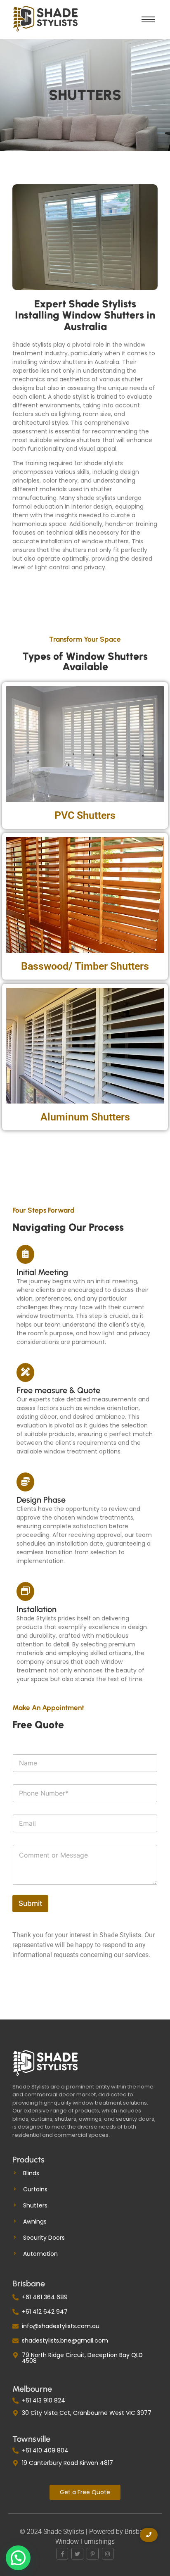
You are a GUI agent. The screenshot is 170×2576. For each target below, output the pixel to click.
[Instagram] (108, 2554)
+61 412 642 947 (45, 2312)
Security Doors (44, 2238)
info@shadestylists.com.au (61, 2326)
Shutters (35, 2205)
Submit (30, 1903)
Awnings (35, 2222)
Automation (40, 2254)
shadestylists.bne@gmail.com (65, 2341)
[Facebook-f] (63, 2554)
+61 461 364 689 (45, 2297)
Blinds (31, 2173)
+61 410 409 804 (45, 2450)
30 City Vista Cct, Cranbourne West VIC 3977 (87, 2413)
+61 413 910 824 (44, 2400)
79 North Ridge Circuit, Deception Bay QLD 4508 (82, 2358)
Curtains (35, 2189)
